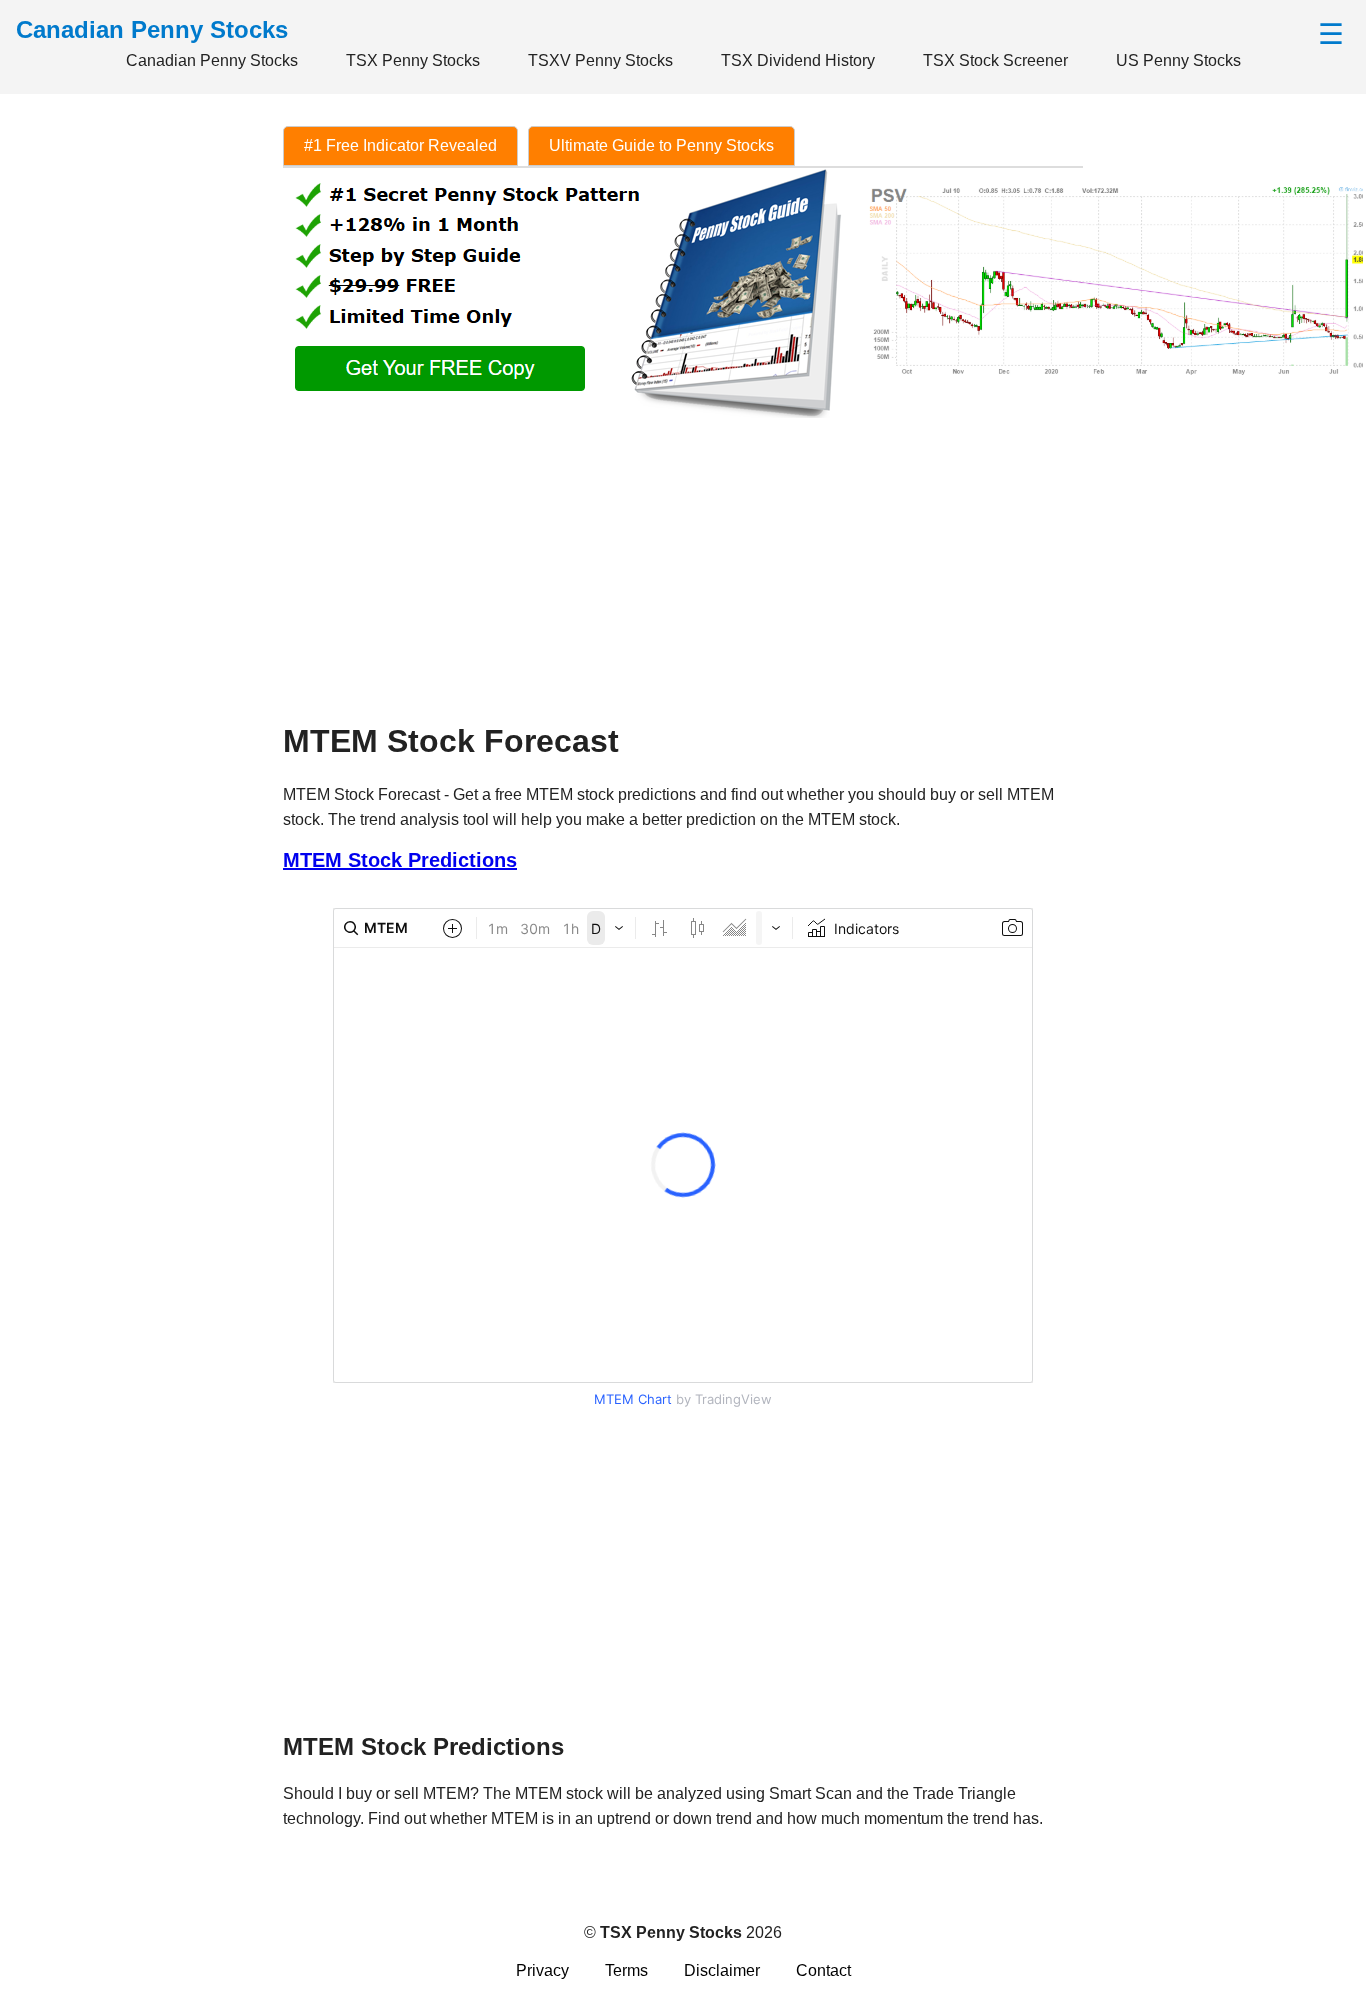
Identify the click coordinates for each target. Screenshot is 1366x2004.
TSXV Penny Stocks (600, 60)
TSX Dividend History (798, 60)
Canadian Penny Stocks (212, 60)
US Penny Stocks (1178, 60)
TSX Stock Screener (995, 60)
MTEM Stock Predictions (400, 860)
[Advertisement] (683, 562)
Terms (626, 1970)
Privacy (542, 1970)
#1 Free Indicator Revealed (400, 145)
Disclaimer (722, 1970)
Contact (823, 1970)
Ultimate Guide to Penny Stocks (661, 145)
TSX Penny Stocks (413, 60)
